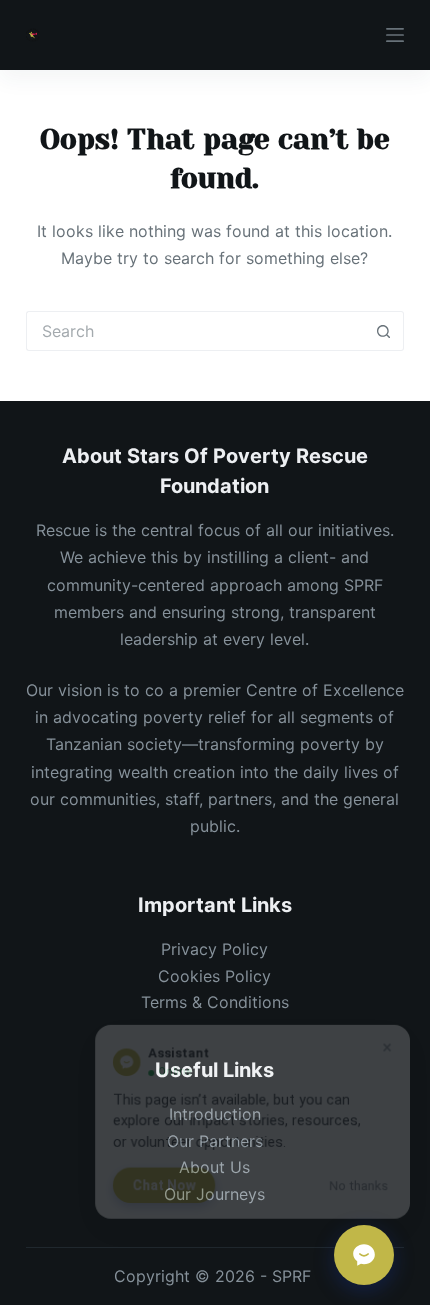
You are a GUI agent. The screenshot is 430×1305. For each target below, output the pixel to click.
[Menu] (395, 35)
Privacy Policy (214, 949)
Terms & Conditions (215, 1002)
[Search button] (384, 331)
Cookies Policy (214, 976)
